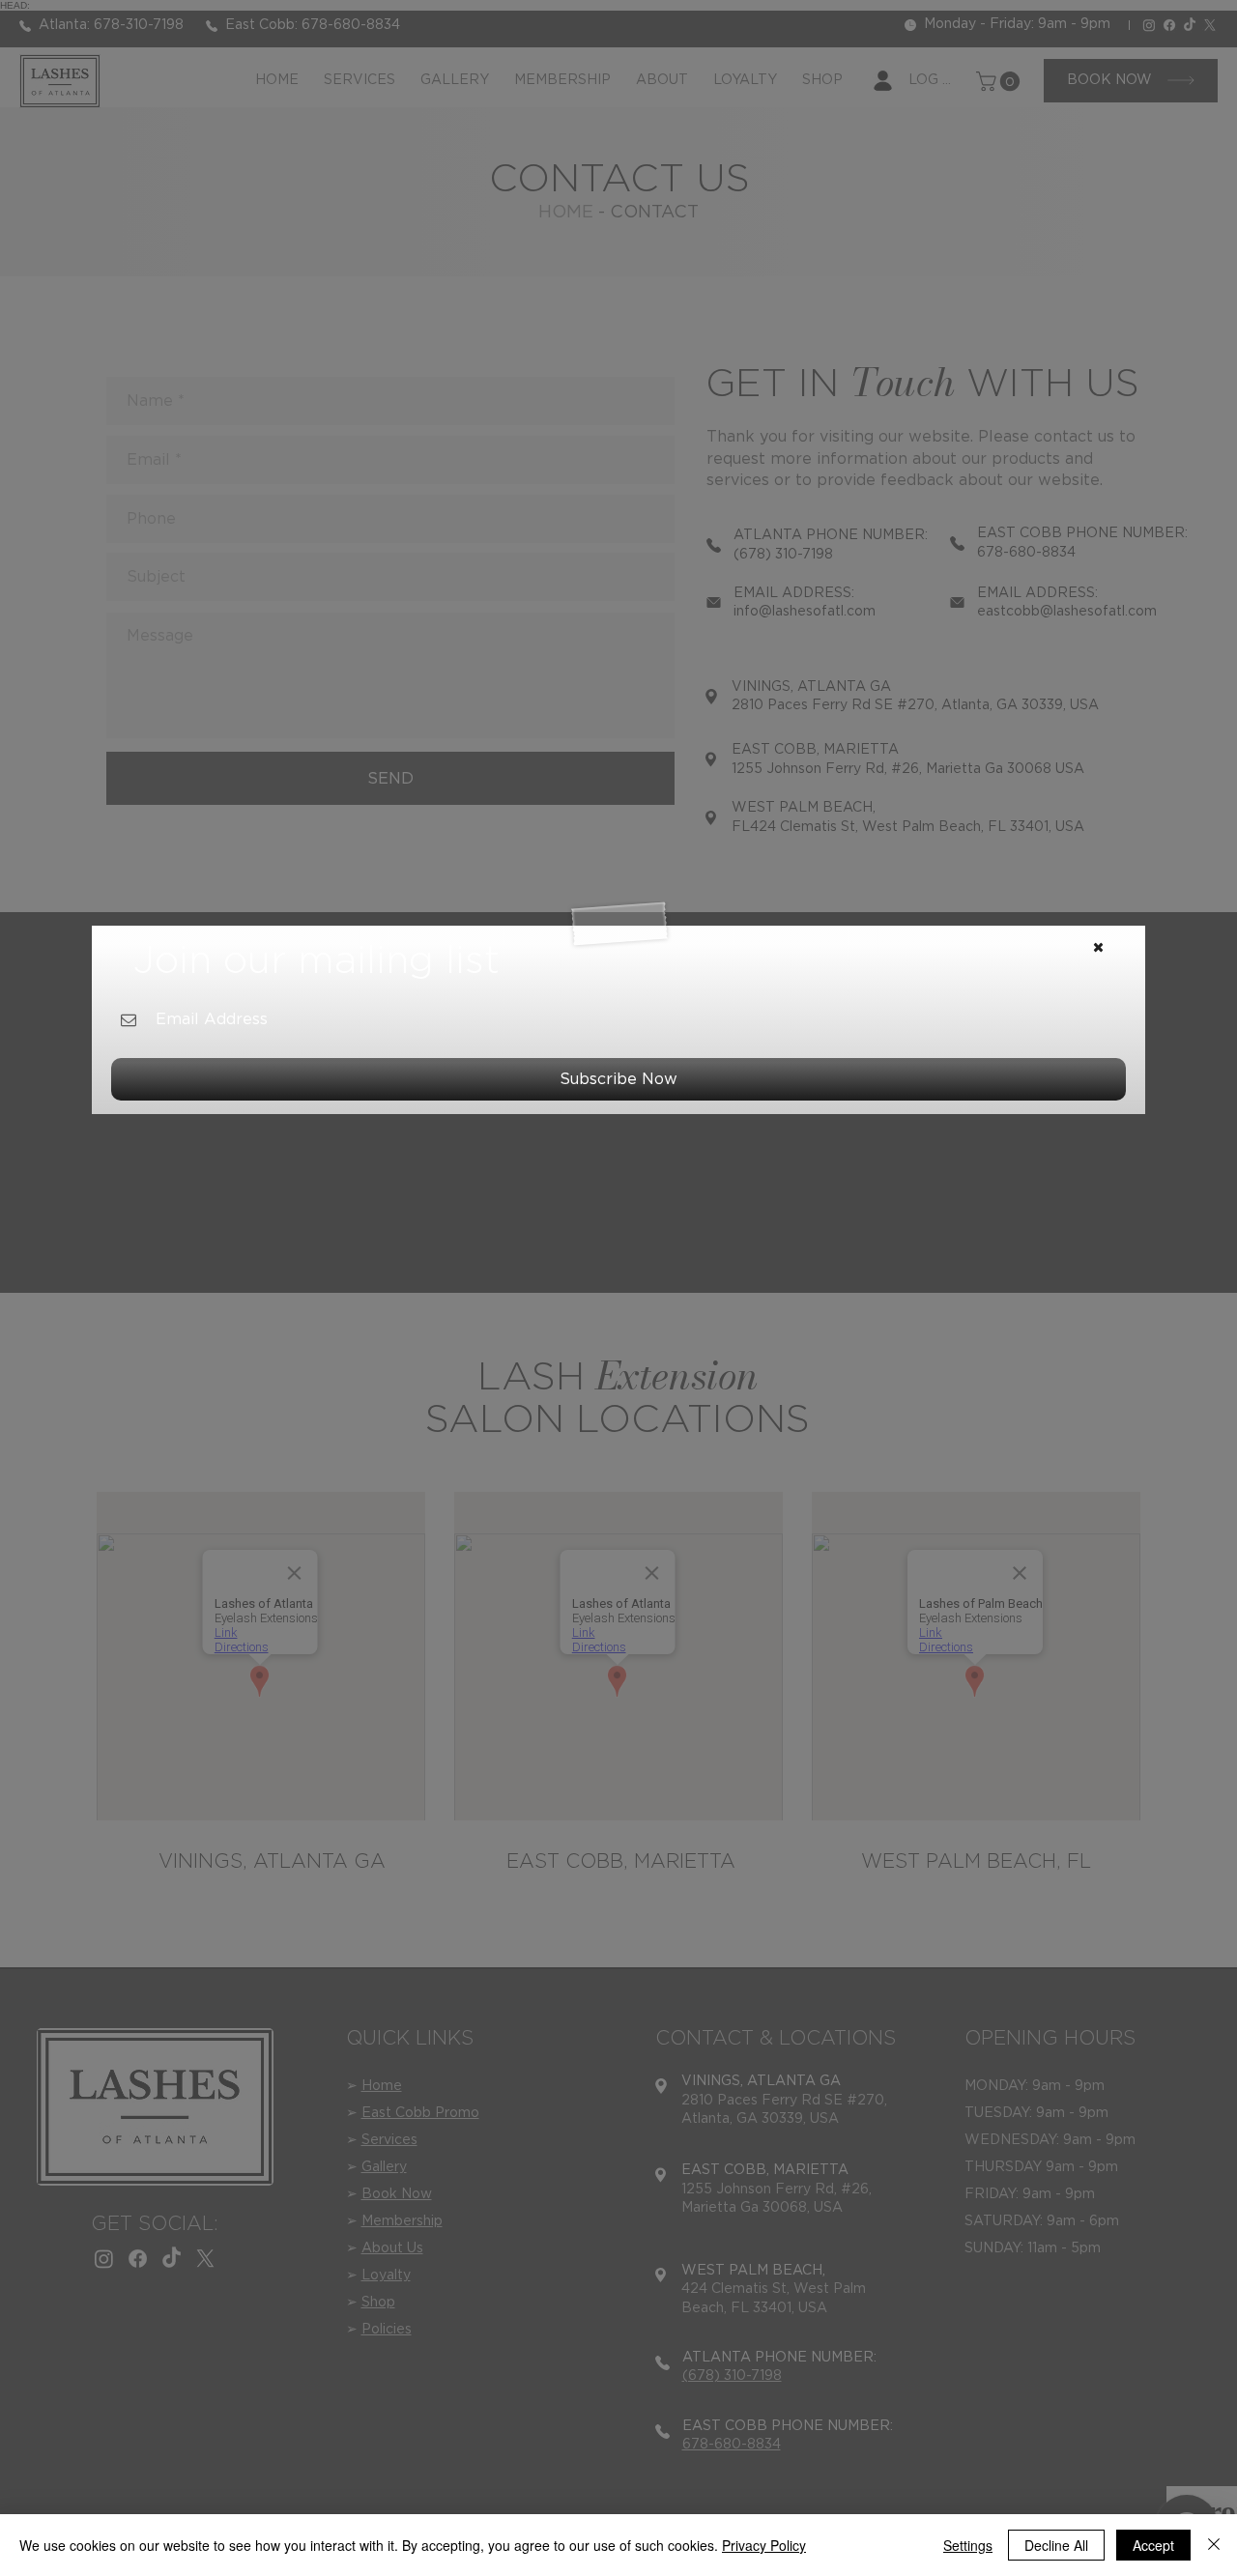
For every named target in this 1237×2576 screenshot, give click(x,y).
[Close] (1214, 2545)
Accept (1153, 2545)
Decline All (1056, 2545)
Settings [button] (968, 2545)
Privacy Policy (764, 2545)
